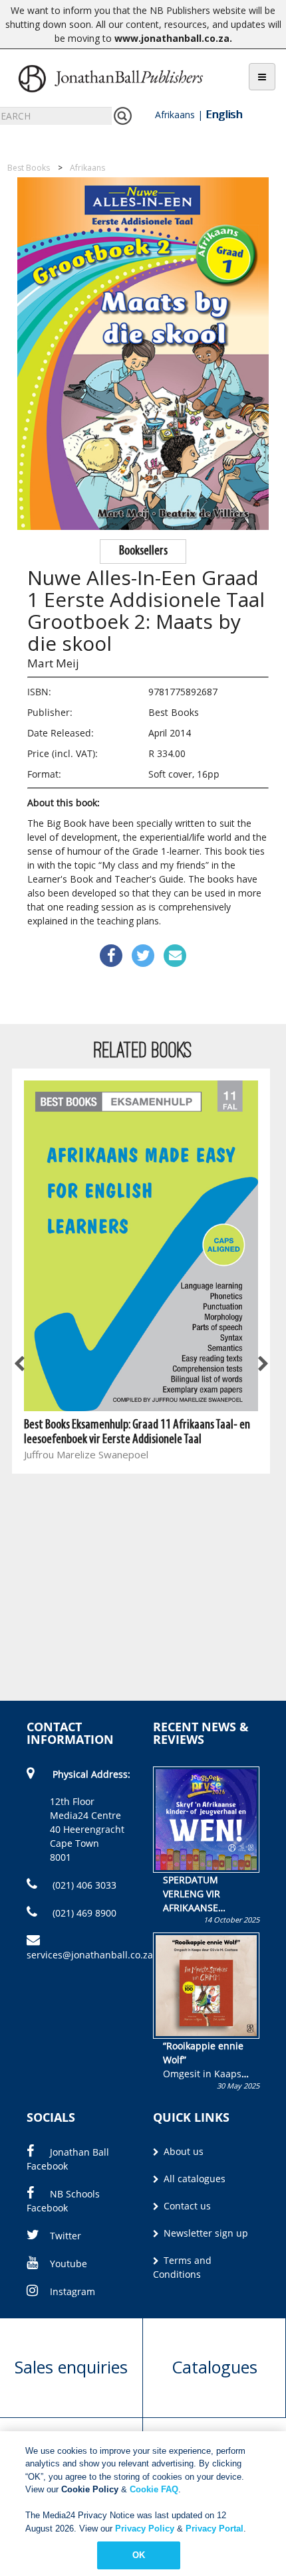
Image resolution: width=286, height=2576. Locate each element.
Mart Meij (53, 663)
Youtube (69, 2264)
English (224, 114)
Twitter (66, 2236)
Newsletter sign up (205, 2233)
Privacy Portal (214, 2529)
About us (182, 2151)
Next (262, 1365)
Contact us (186, 2206)
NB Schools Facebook (63, 2201)
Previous (20, 1365)
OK (139, 2555)
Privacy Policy (145, 2529)
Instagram (72, 2291)
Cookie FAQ (154, 2489)
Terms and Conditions (182, 2267)
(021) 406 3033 (83, 1885)
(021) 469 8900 (83, 1913)
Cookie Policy (90, 2489)
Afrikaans (175, 115)
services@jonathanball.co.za (90, 1955)
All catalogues (193, 2179)
